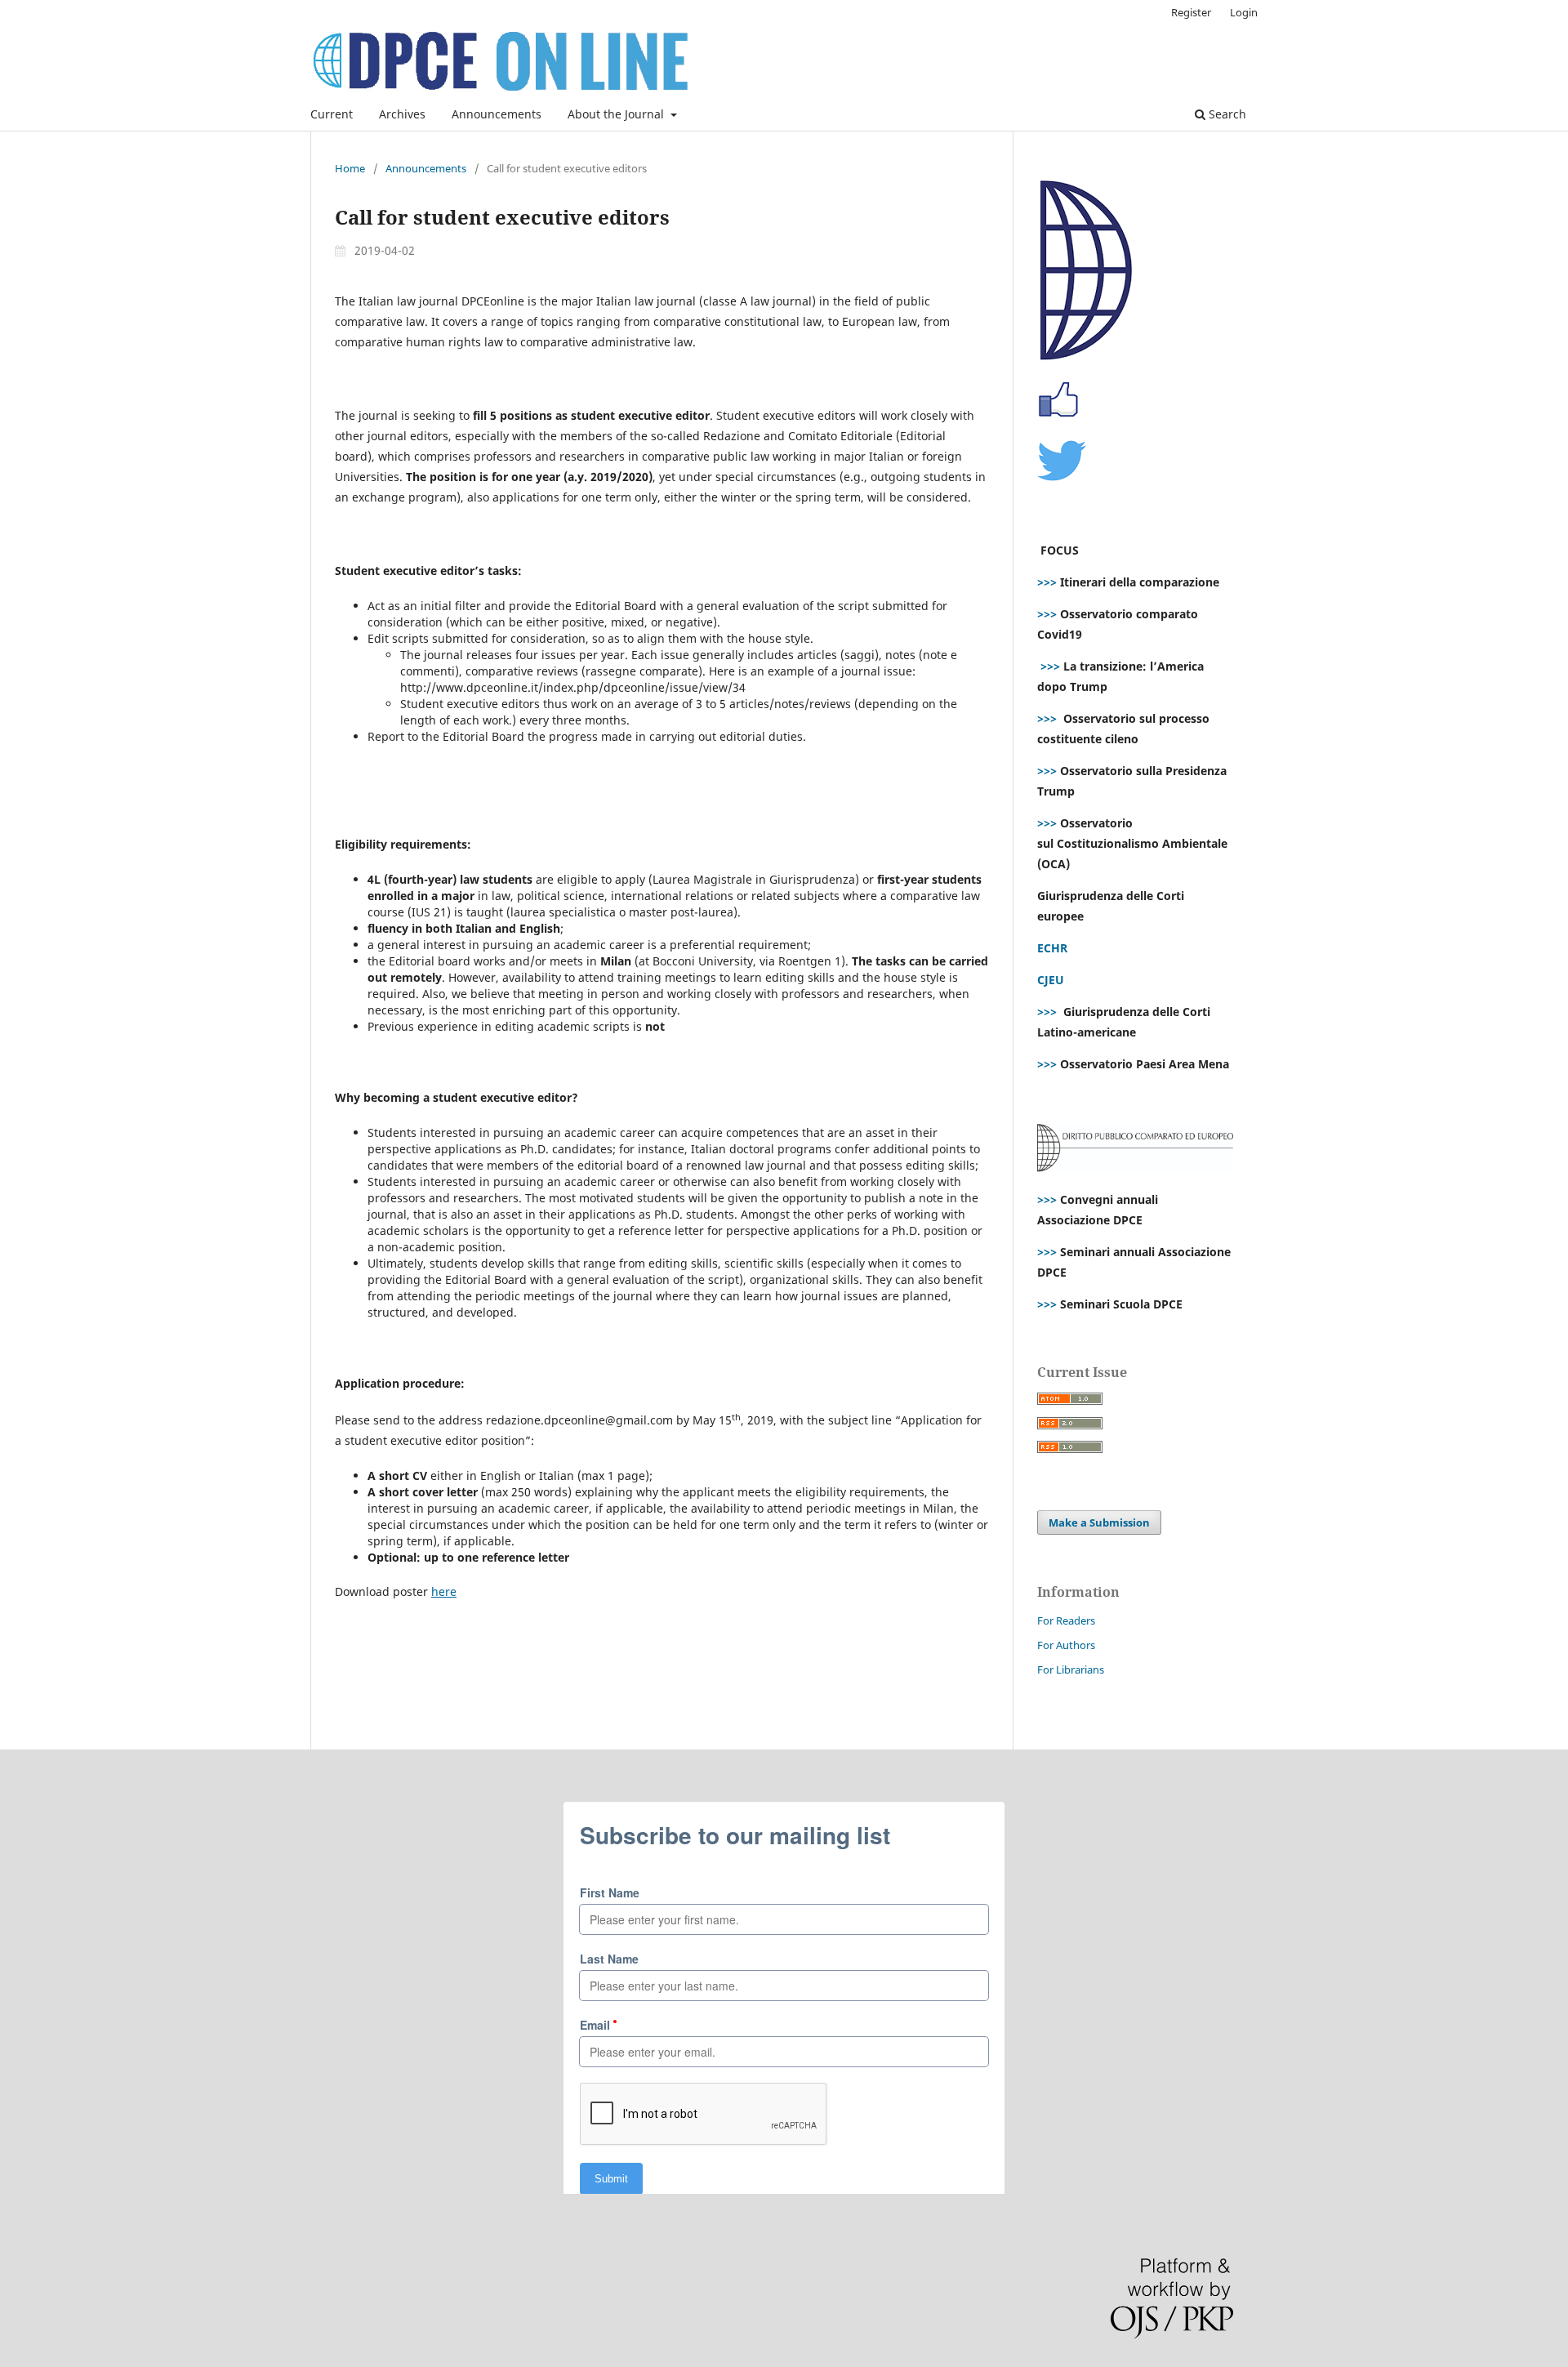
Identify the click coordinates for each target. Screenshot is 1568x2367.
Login (1244, 12)
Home (350, 168)
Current (332, 114)
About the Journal (617, 114)
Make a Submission (1099, 1522)
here (444, 1591)
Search (1226, 114)
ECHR (1052, 948)
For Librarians (1071, 1669)
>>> (1047, 582)
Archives (402, 114)
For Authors (1066, 1645)
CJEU (1051, 980)
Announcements (497, 114)
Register (1191, 12)
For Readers (1066, 1620)
